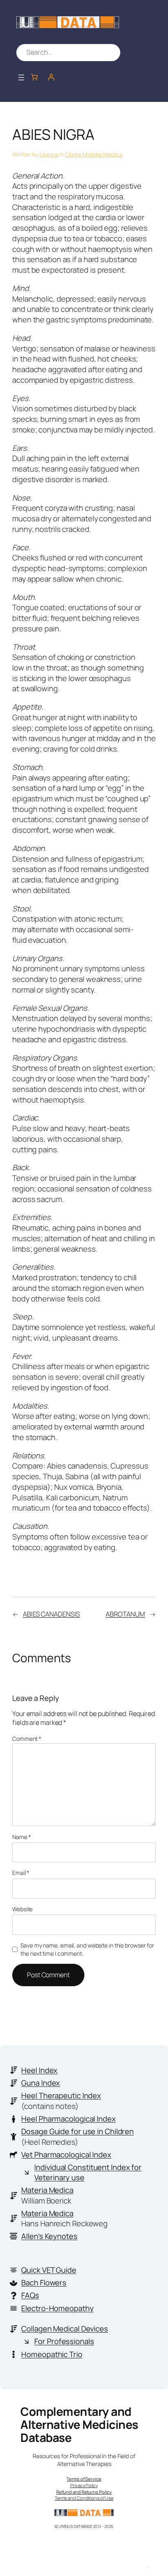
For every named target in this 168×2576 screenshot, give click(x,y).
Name (21, 1837)
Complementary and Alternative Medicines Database (79, 2425)
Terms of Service (84, 2479)
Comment (27, 1739)
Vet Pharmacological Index (66, 2155)
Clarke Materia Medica (94, 154)
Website (22, 1909)
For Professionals (64, 2341)
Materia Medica (47, 2190)
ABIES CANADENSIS (51, 1614)
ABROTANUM (125, 1614)
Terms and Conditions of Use (84, 2498)
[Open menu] (21, 77)
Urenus (49, 154)
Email (21, 1873)
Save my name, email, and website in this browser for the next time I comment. (87, 1949)
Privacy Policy (84, 2485)
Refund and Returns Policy (84, 2492)
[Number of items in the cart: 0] (34, 77)
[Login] (51, 77)
